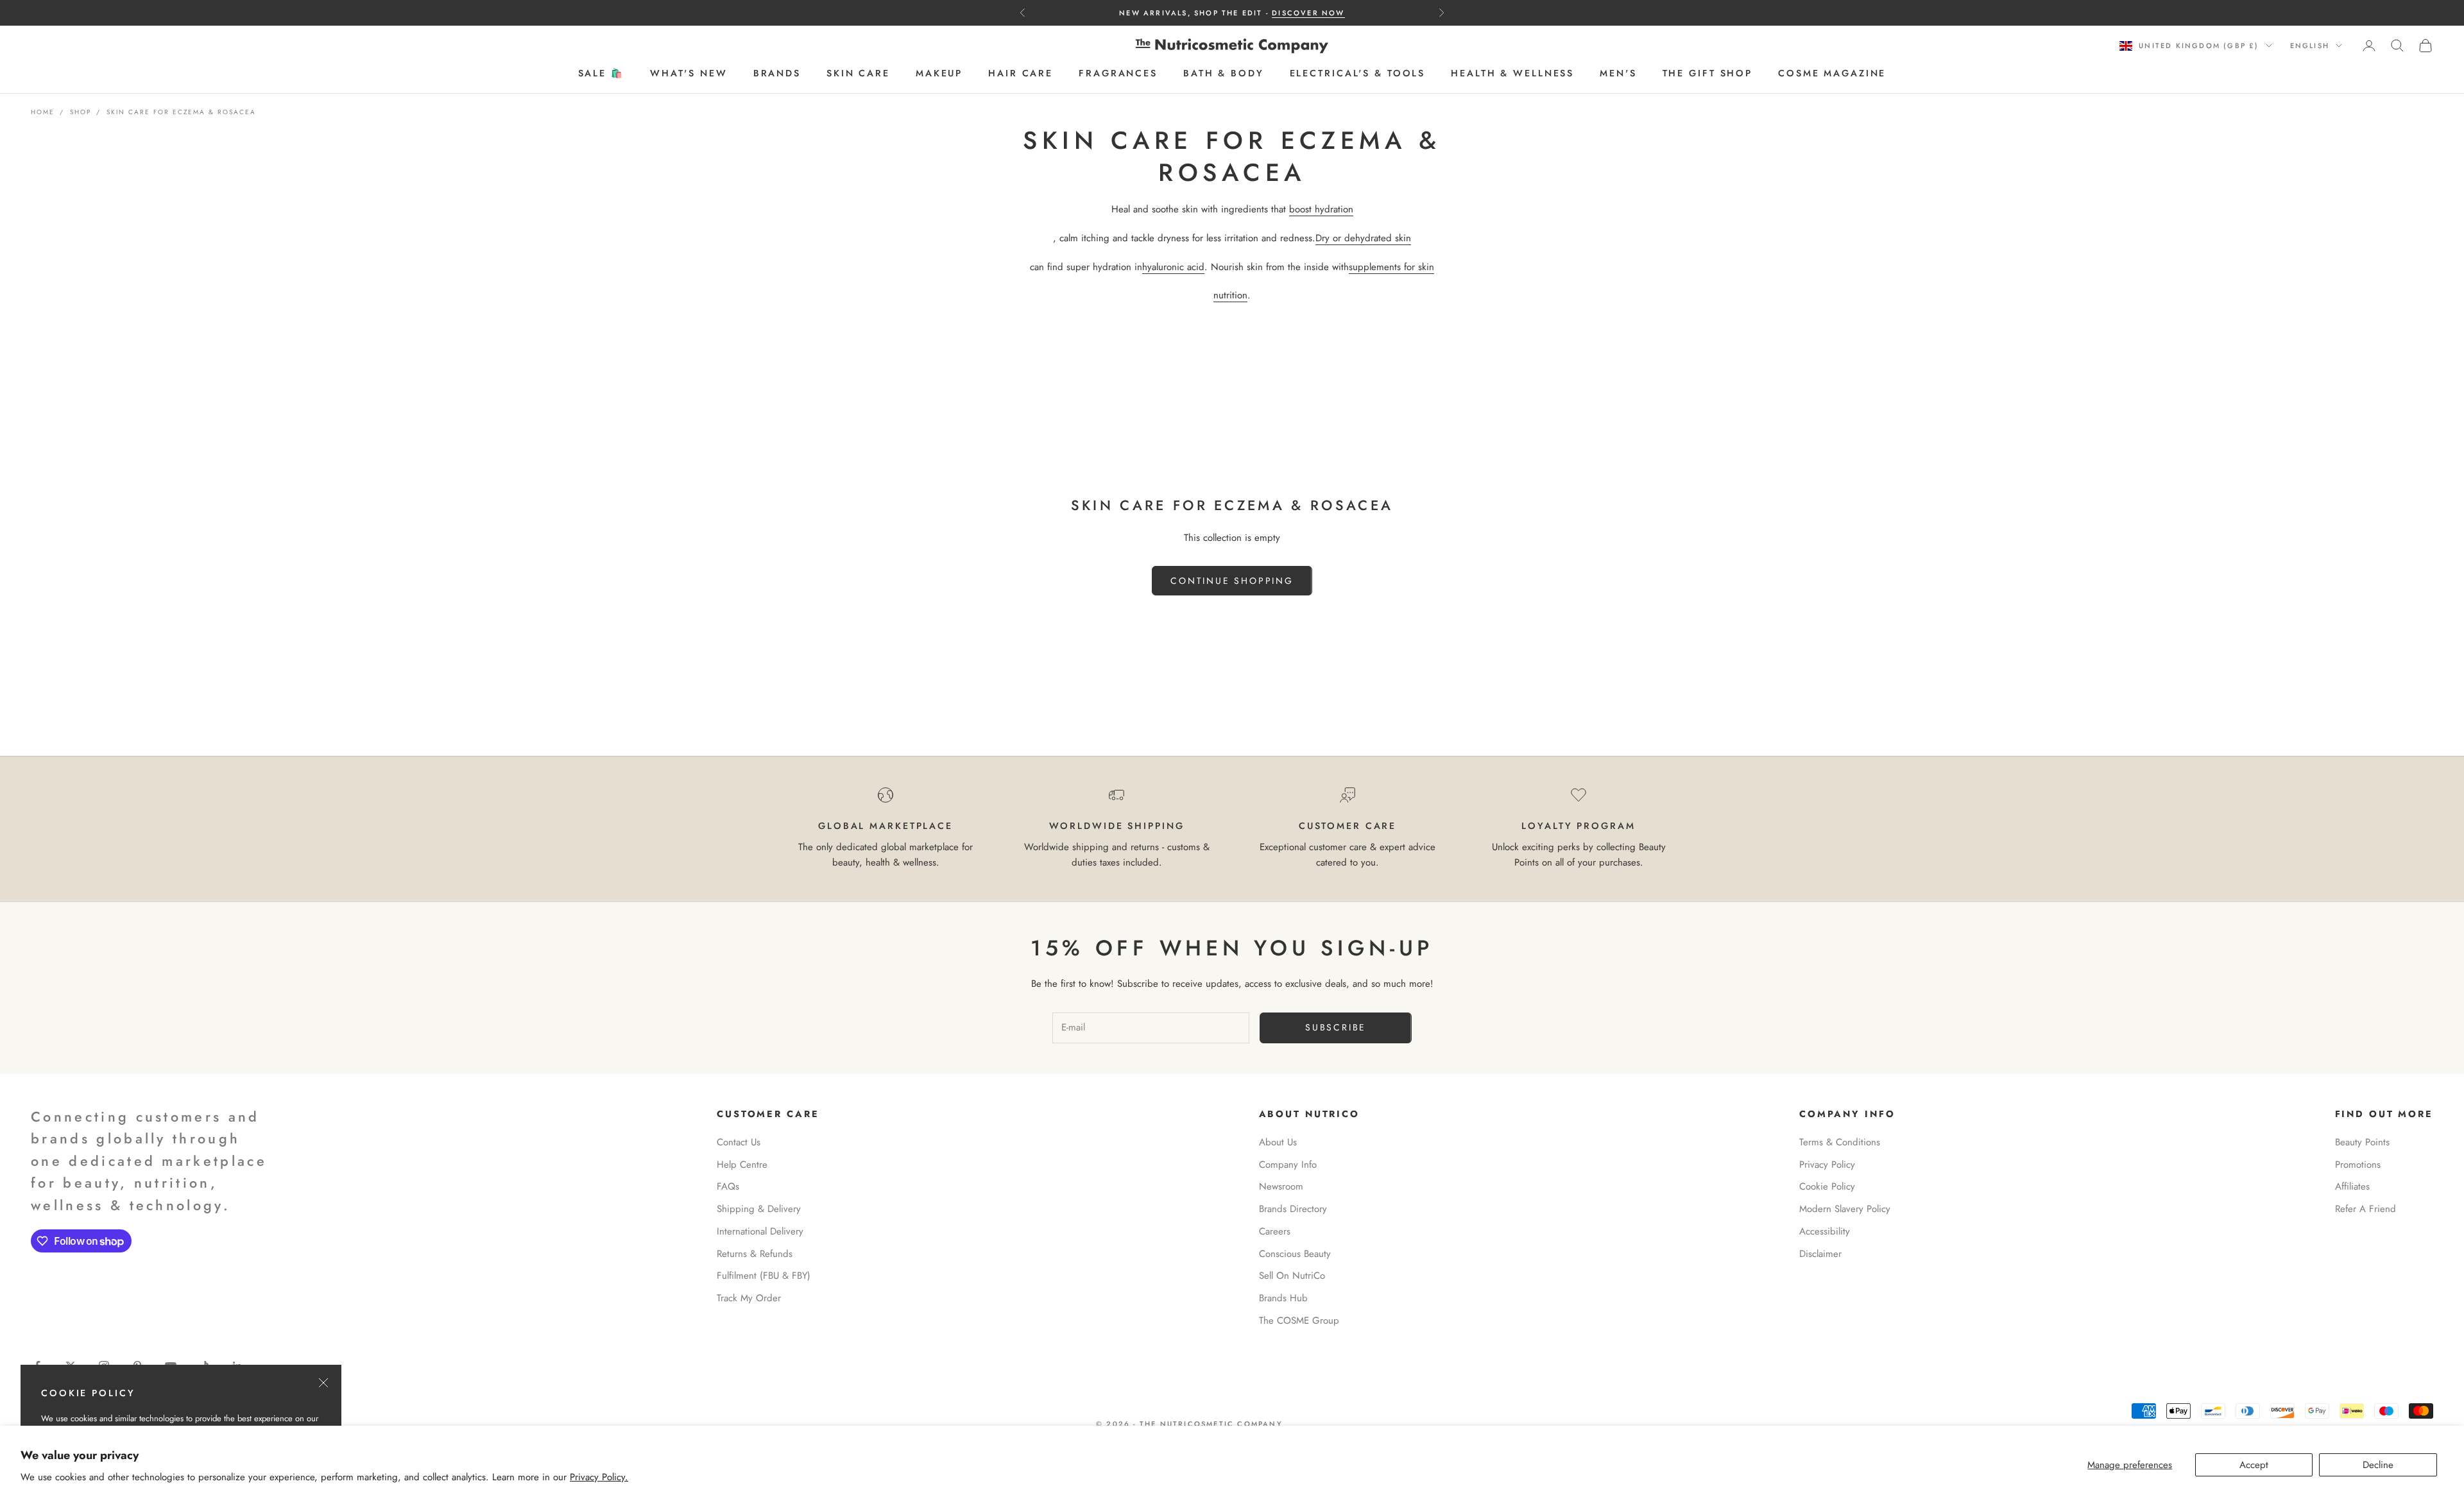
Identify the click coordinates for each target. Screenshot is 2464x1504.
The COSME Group (1299, 1320)
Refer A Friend (2366, 1209)
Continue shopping (1232, 581)
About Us (1278, 1142)
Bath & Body (1224, 74)
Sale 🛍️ (601, 74)
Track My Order (749, 1298)
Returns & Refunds (755, 1254)
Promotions (2358, 1165)
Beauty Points (2362, 1142)
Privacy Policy (1827, 1165)
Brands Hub (1283, 1298)
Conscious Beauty (1295, 1254)
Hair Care (1021, 74)
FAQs (728, 1186)
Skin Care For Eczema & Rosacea (181, 112)
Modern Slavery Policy (1845, 1209)
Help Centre (742, 1165)
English (2310, 46)
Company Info (1288, 1165)
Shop (81, 112)
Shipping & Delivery (759, 1209)
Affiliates (2352, 1186)
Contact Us (739, 1142)
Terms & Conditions (1840, 1142)
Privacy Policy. (599, 1477)
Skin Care (858, 74)
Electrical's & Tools (1358, 74)
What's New (689, 74)
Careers (1275, 1231)
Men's (1618, 74)
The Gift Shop (1707, 74)
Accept (2254, 1465)
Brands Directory (1293, 1209)
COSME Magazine (1832, 74)
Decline (2378, 1465)
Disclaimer (1820, 1254)
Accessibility (1825, 1231)
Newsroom (1281, 1186)
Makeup (939, 74)
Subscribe (1336, 1027)
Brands (777, 74)
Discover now (1308, 13)
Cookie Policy (1827, 1186)
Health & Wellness (1512, 74)
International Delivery (760, 1231)
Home (43, 112)
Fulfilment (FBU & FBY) (764, 1276)
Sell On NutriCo (1292, 1276)
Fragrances (1118, 74)
